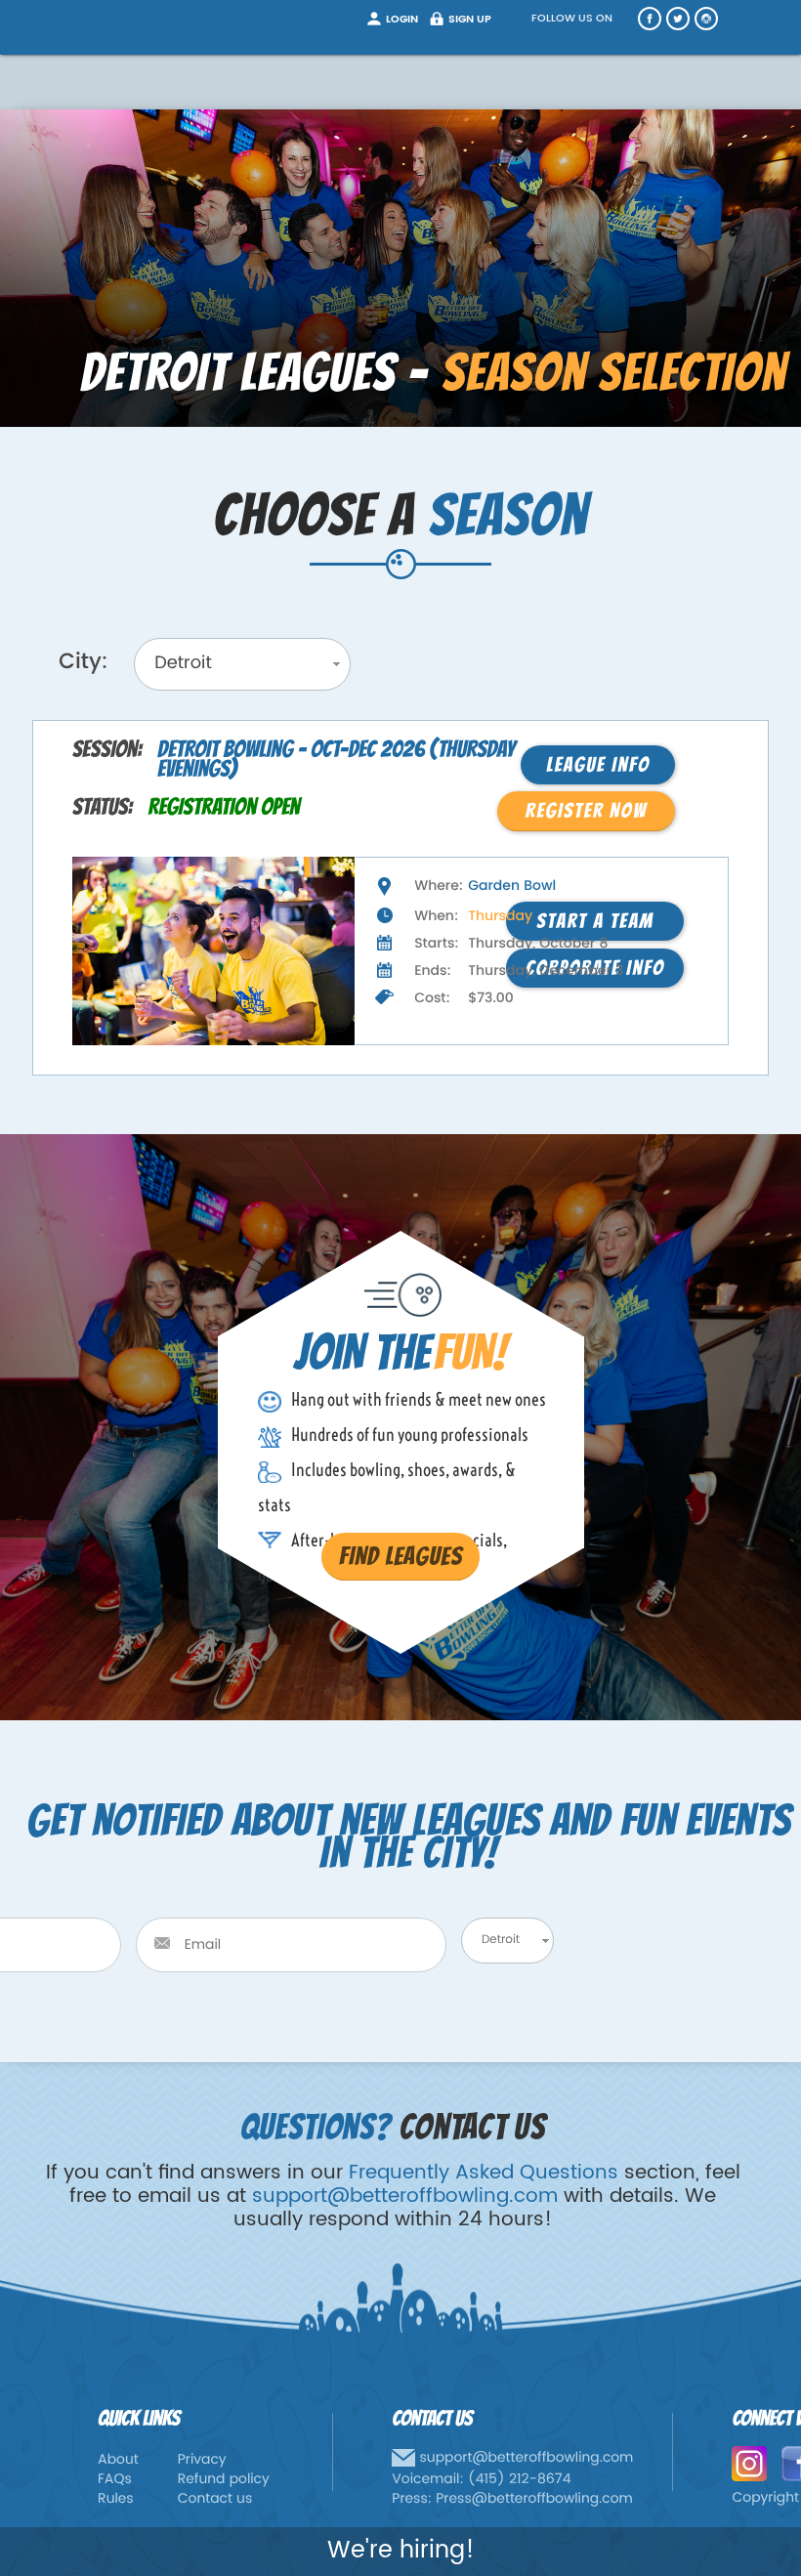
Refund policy (224, 2480)
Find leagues (400, 1556)
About (118, 2460)
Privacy (202, 2460)
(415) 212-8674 (520, 2480)
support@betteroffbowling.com (405, 2196)
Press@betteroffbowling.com (534, 2499)
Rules (116, 2499)
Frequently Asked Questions (484, 2173)
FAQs (115, 2480)
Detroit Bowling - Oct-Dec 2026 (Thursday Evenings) (336, 760)
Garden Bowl (512, 887)
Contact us (215, 2499)
